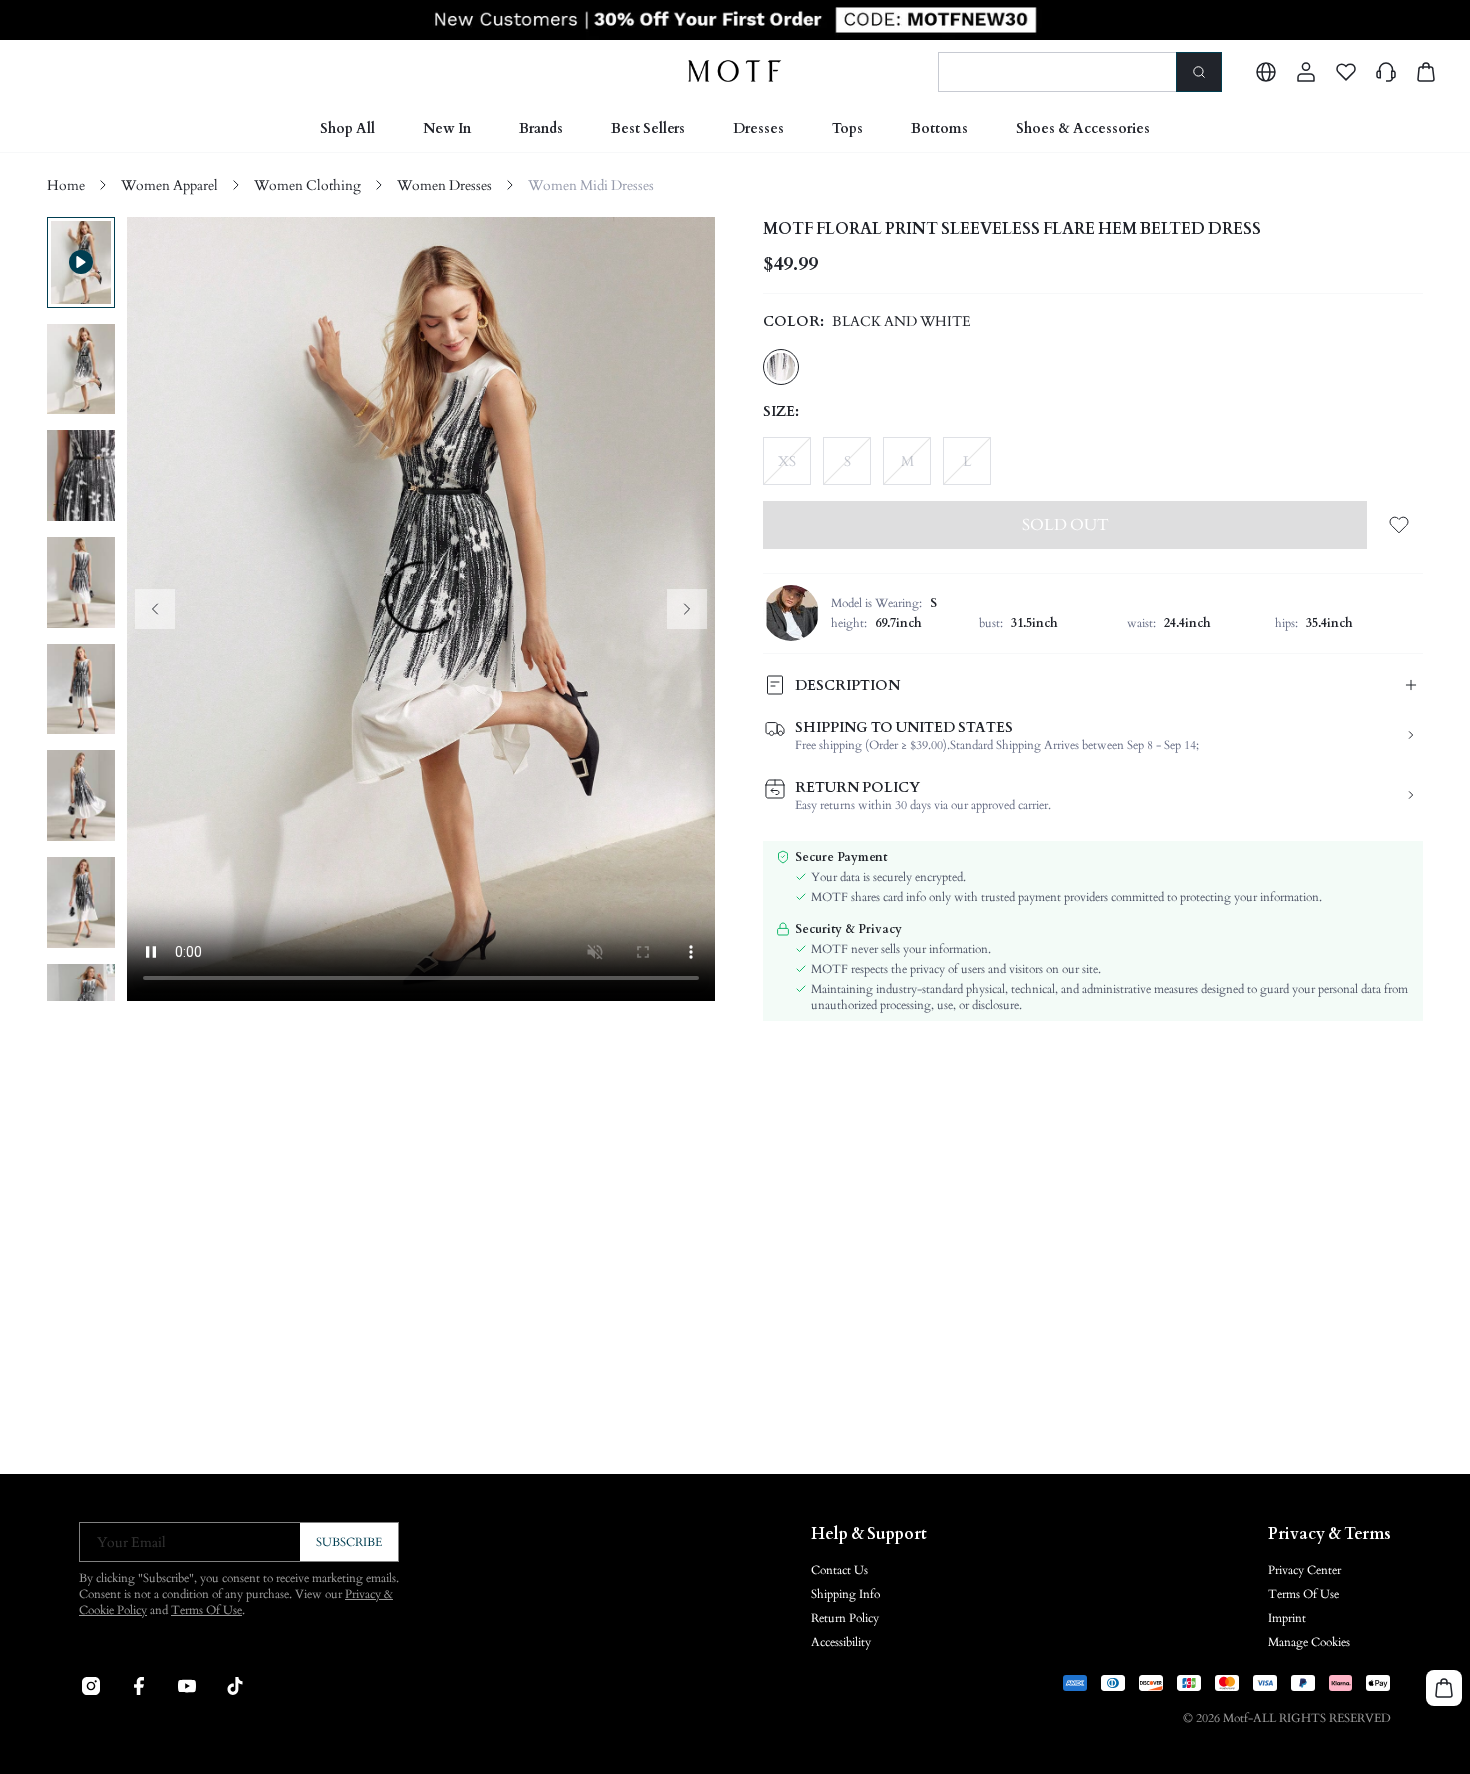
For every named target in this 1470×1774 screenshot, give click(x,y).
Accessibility (841, 1642)
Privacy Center (1304, 1570)
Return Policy (845, 1618)
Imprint (1287, 1618)
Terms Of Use (206, 1610)
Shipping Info (845, 1594)
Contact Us (839, 1570)
